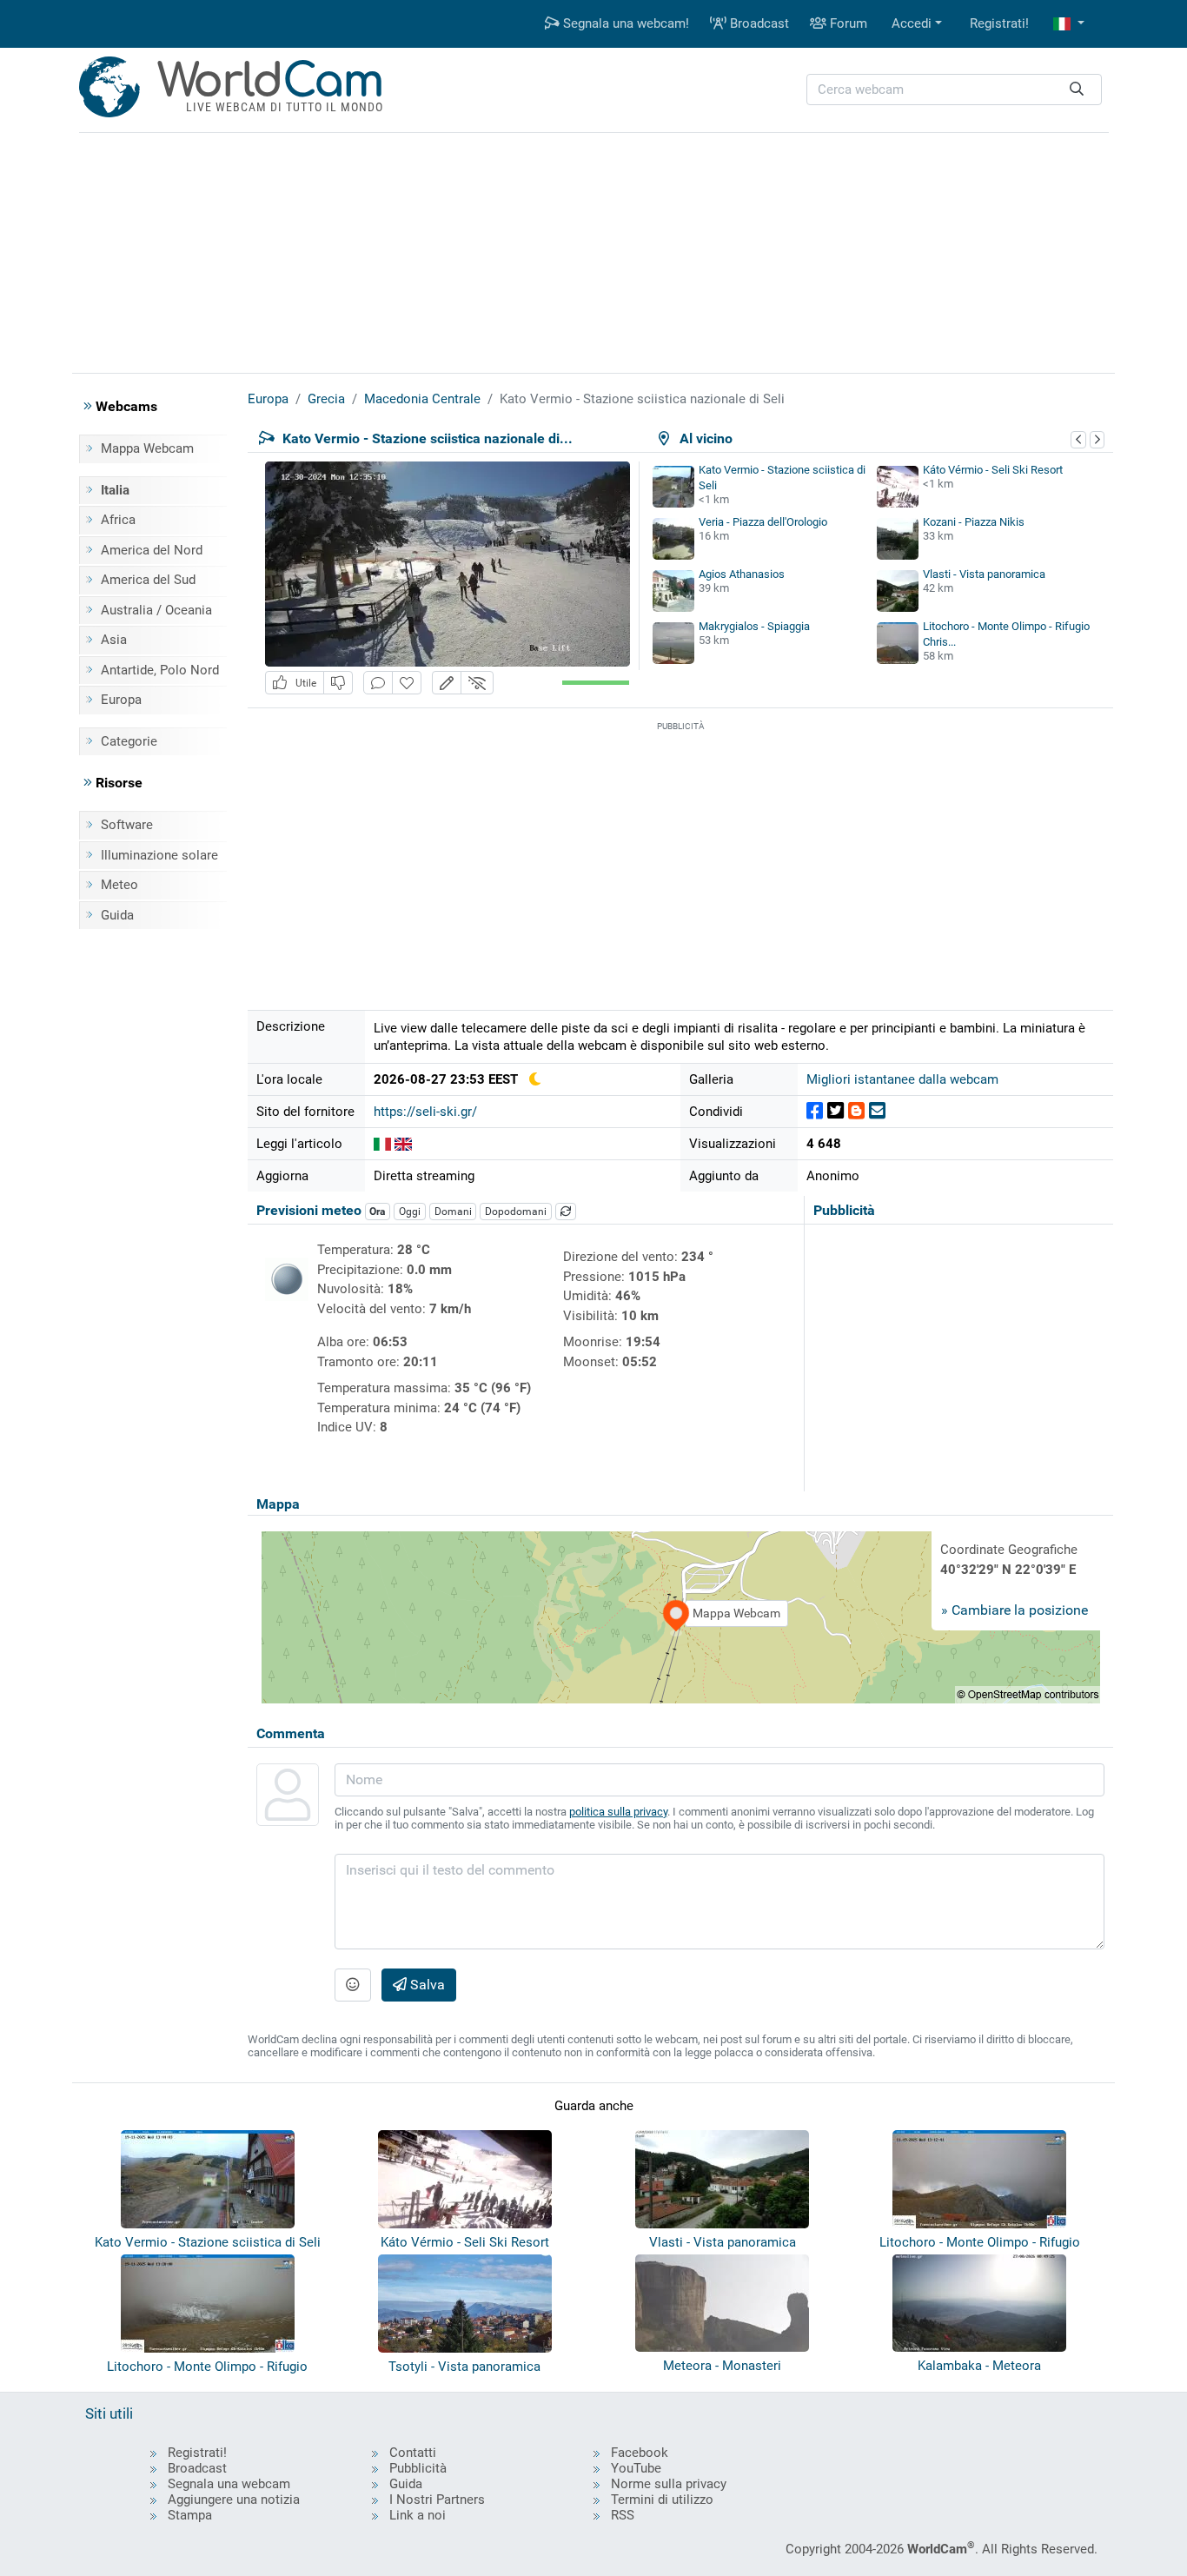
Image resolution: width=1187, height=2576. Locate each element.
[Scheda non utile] (338, 683)
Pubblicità (418, 2468)
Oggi (410, 1212)
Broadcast (758, 23)
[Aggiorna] (566, 1212)
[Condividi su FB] (815, 1111)
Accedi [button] (912, 23)
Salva (426, 1985)
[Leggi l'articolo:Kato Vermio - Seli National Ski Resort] (403, 1144)
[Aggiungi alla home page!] (407, 683)
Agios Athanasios (742, 574)
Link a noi (418, 2515)
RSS (623, 2515)
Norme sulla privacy (669, 2484)
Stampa (190, 2515)
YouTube (636, 2468)
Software (127, 825)
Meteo (119, 885)
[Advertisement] (593, 250)
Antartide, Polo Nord (160, 670)
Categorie (129, 741)
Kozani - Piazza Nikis (974, 522)
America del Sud (148, 580)
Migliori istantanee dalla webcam (902, 1079)
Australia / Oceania (156, 610)
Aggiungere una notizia (234, 2500)
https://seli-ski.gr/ (425, 1112)
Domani (453, 1212)
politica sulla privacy (618, 1812)
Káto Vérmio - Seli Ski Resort (993, 470)
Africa (118, 520)
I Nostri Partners (437, 2500)
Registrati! (999, 23)
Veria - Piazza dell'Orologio (763, 522)
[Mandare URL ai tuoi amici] (877, 1111)
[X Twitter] (836, 1111)
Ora (377, 1212)
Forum (847, 23)
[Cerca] (1077, 90)
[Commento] (378, 683)
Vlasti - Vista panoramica (984, 574)
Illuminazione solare (159, 855)
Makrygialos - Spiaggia (754, 626)
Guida (117, 915)
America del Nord (152, 550)
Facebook (640, 2453)
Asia (114, 640)
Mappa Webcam (147, 448)
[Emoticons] (353, 1985)
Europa (121, 700)
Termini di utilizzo (662, 2500)
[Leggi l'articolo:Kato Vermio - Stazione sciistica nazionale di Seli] (382, 1144)
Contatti (413, 2453)
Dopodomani (516, 1212)
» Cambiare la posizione (1015, 1610)
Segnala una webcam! (624, 23)
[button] (1069, 24)
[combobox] (954, 90)
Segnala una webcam (229, 2484)
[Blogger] (856, 1111)
